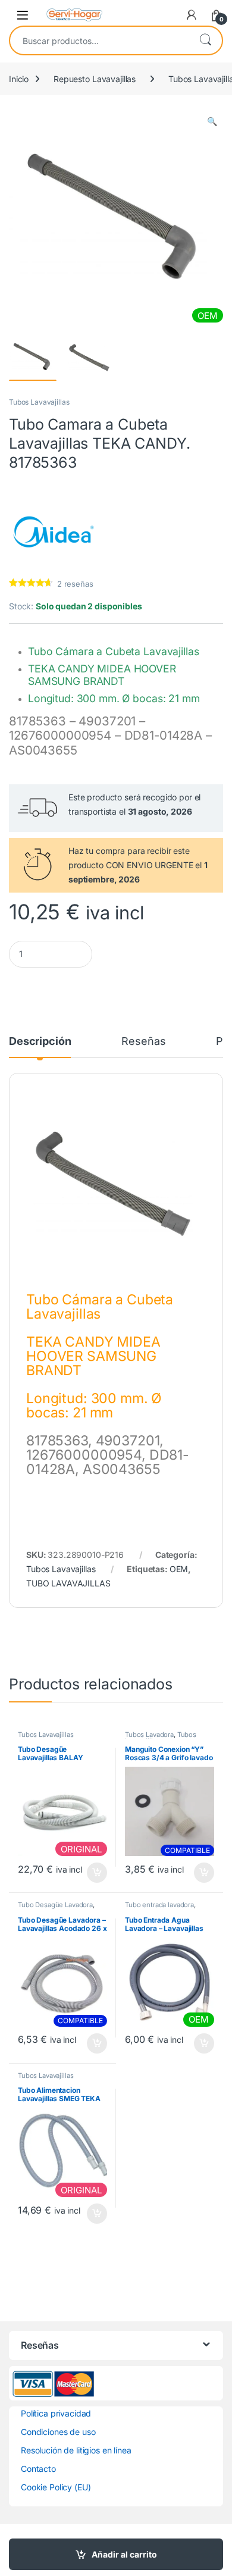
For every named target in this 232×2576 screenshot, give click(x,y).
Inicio (19, 79)
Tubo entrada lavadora (159, 1905)
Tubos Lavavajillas (39, 402)
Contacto (38, 2469)
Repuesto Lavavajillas (95, 79)
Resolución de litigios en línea (76, 2450)
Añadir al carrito (124, 2554)
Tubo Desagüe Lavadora (55, 1905)
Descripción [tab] (40, 1042)
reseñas (75, 584)
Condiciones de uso (58, 2432)
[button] (212, 121)
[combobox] (99, 40)
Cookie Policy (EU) (56, 2487)
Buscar (205, 40)
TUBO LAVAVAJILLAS (68, 1583)
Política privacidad (56, 2413)
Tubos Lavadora (149, 1735)
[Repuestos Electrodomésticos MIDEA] (54, 532)
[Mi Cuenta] (192, 15)
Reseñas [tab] (143, 1042)
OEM (179, 1569)
